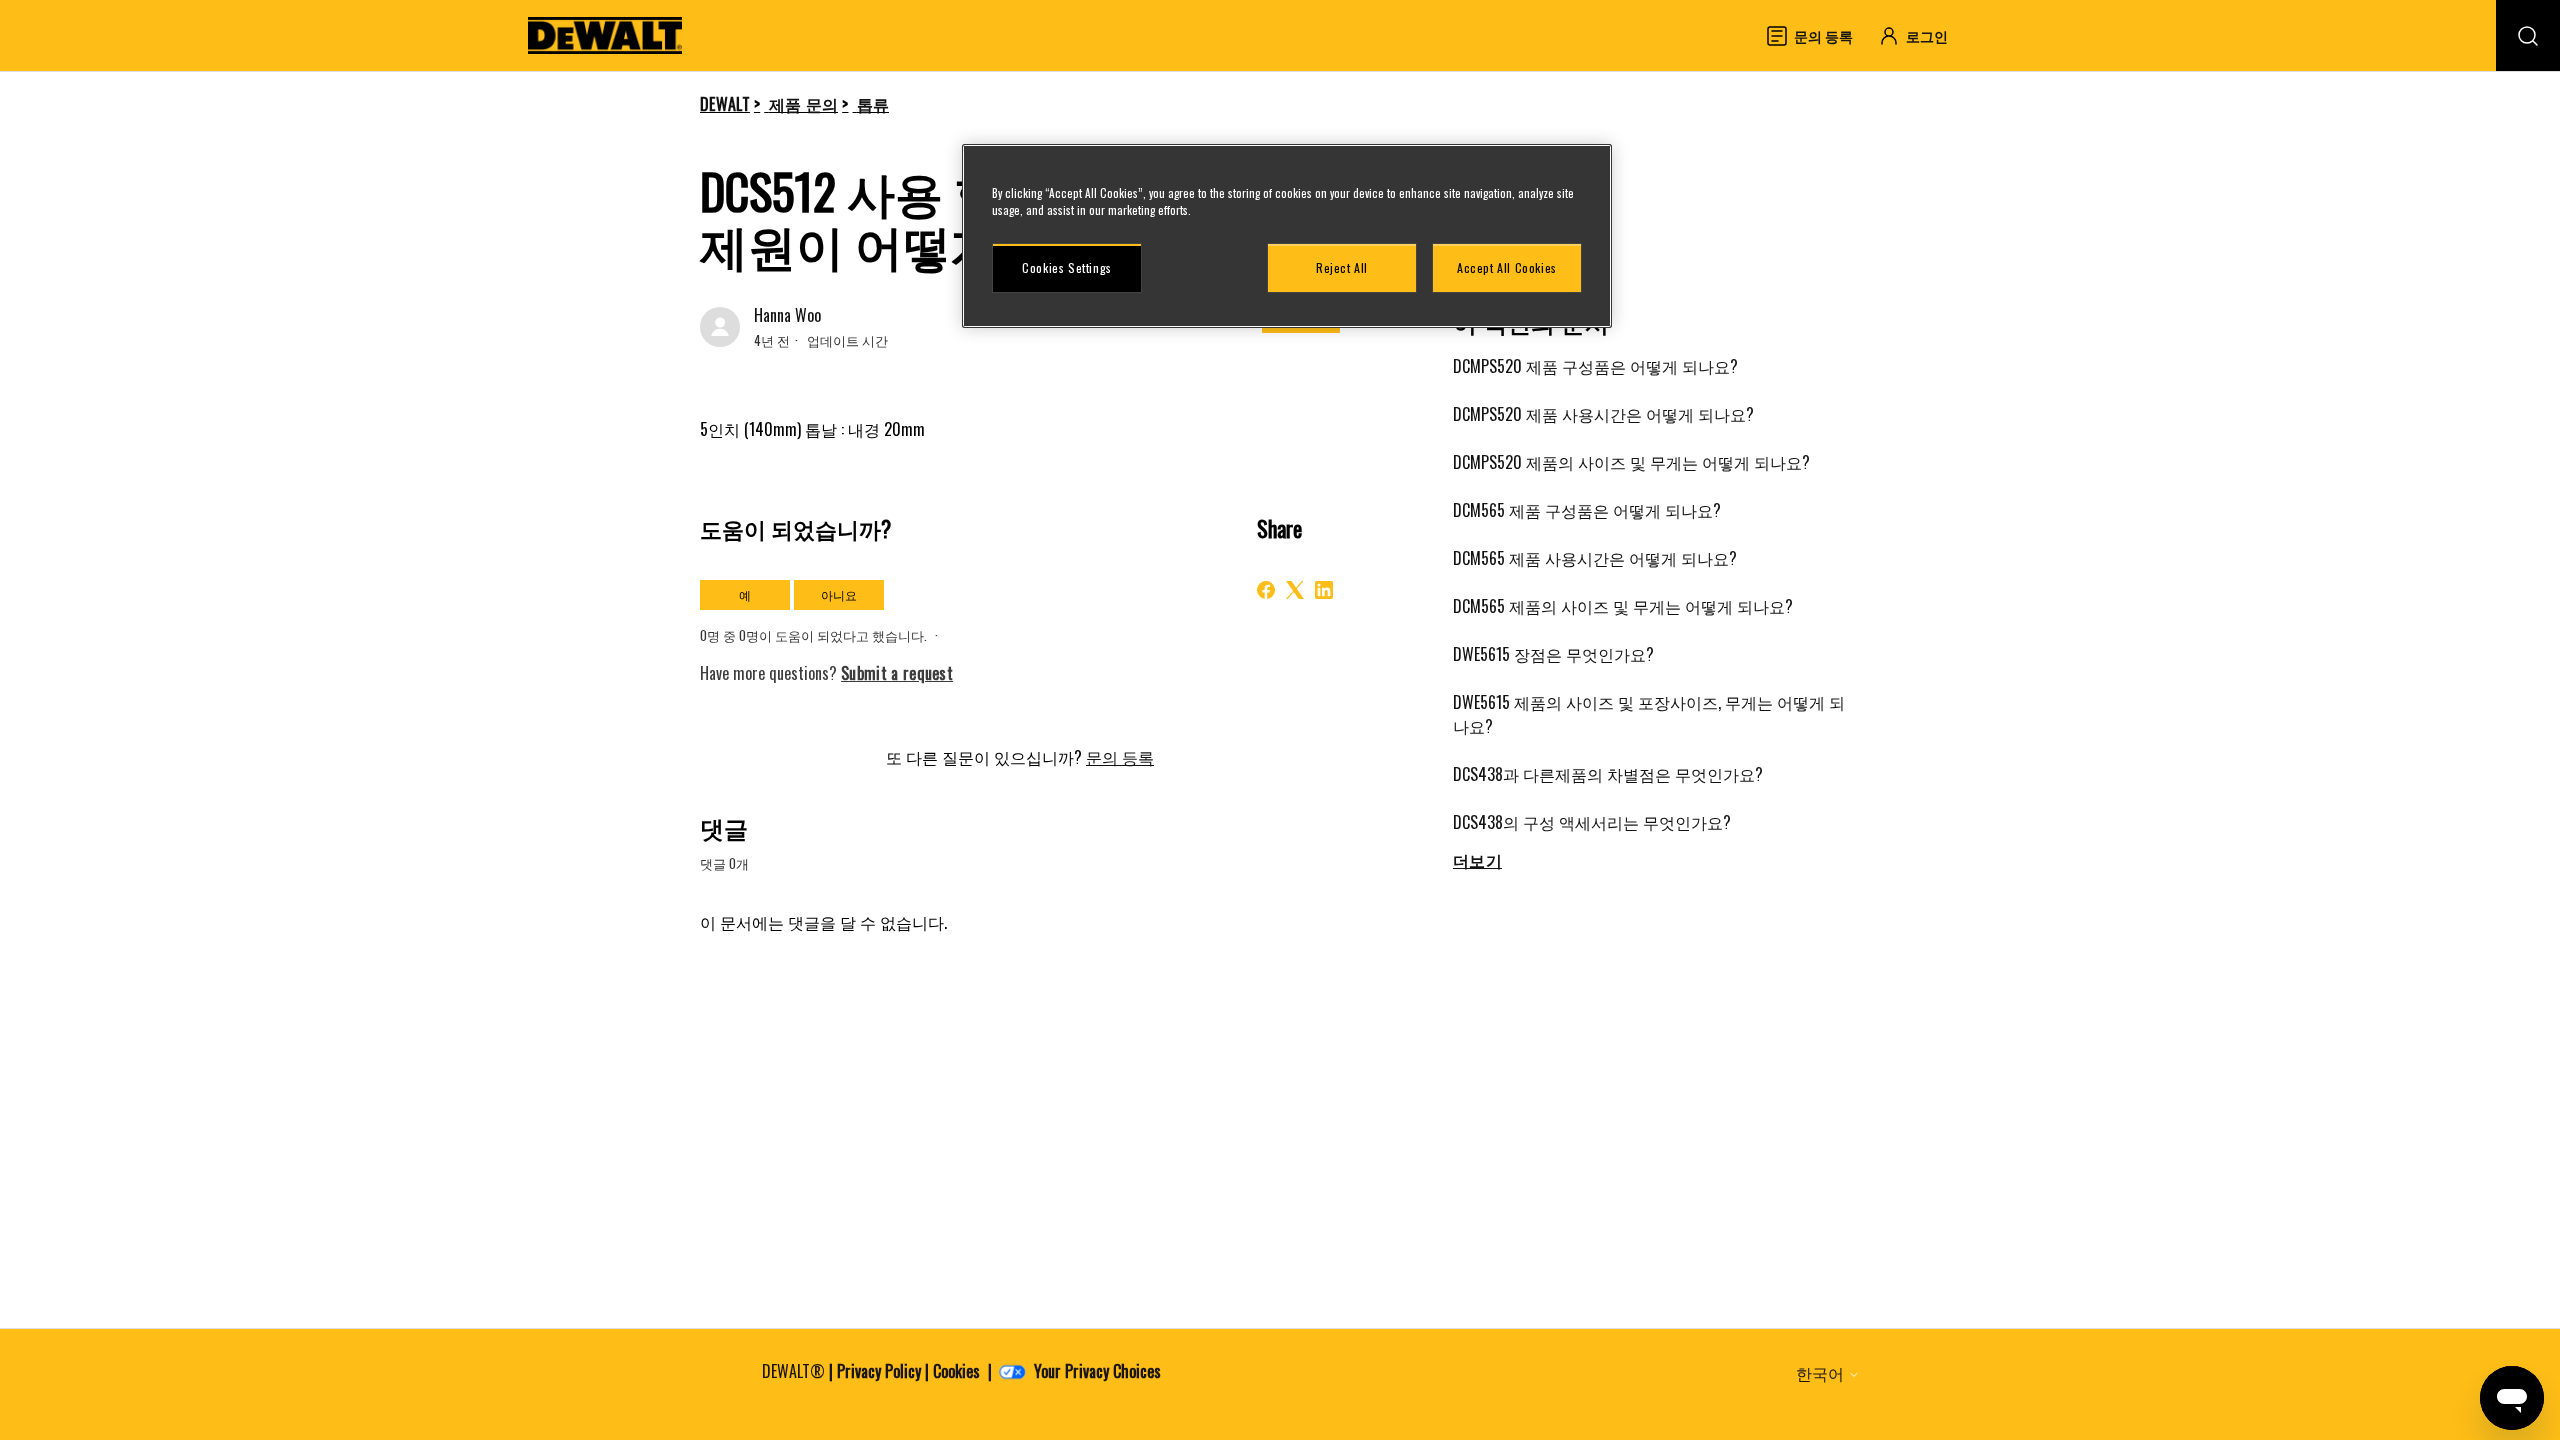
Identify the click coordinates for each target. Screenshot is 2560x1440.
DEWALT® (793, 1371)
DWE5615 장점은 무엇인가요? (1553, 654)
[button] (1922, 35)
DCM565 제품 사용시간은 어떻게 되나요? (1595, 558)
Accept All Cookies (1507, 267)
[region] (1287, 236)
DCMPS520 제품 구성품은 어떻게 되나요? (1595, 366)
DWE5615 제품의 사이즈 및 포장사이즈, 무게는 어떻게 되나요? (1649, 714)
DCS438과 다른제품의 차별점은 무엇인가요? (1608, 774)
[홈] (605, 35)
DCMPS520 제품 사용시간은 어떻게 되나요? (1603, 414)
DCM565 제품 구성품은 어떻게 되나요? (1587, 510)
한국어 (1822, 1373)
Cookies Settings (1067, 267)
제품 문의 (804, 104)
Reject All (1342, 267)
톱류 (873, 104)
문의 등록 (1120, 757)
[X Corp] (1295, 590)
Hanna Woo (787, 315)
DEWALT (725, 104)
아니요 (839, 594)
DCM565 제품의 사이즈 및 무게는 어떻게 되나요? (1623, 606)
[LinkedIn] (1324, 590)
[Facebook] (1266, 590)
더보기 (1477, 860)
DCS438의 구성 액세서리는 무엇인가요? (1592, 822)
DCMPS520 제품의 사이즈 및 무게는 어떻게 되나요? (1631, 462)
